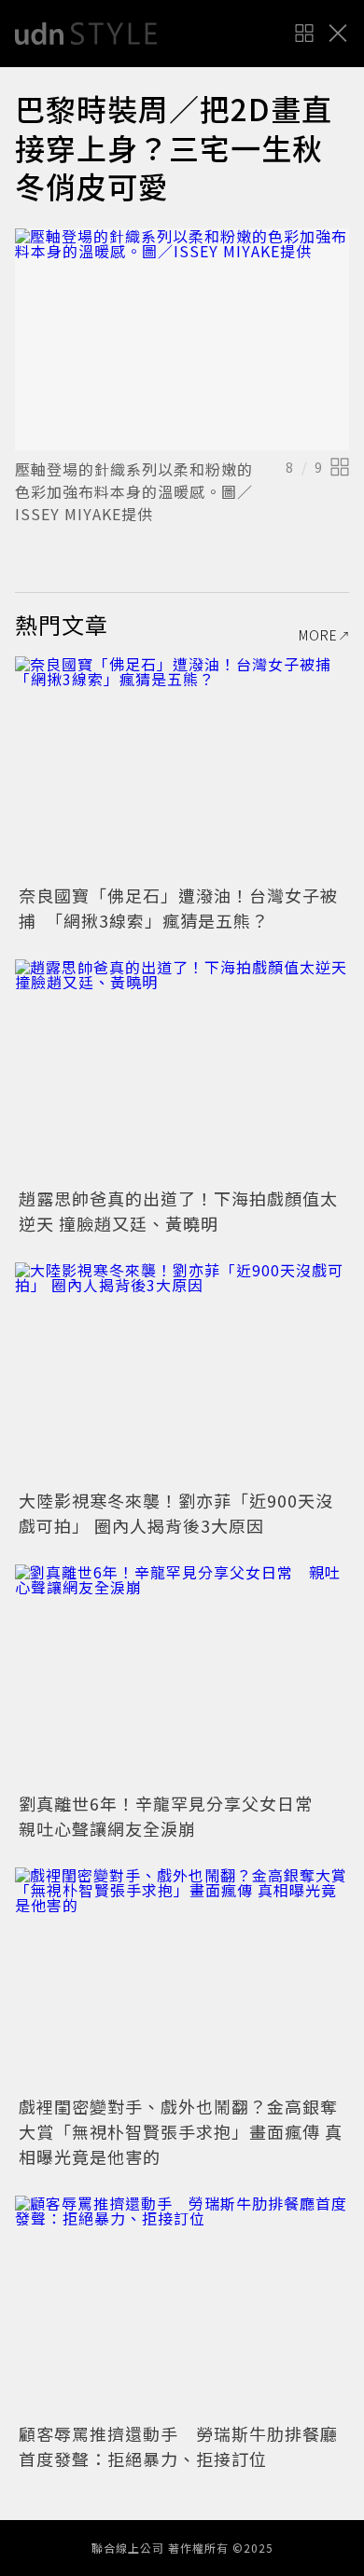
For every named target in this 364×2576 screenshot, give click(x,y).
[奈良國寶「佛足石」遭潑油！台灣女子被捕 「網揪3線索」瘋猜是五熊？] (182, 768)
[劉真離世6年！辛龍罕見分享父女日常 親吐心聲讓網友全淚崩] (182, 1676)
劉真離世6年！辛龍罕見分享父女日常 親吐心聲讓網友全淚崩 (175, 1816)
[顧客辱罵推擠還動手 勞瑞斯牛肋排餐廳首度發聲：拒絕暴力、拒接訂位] (182, 2307)
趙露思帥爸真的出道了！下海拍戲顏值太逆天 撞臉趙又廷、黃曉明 (178, 1211)
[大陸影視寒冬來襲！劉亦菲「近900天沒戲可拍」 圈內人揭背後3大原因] (182, 1374)
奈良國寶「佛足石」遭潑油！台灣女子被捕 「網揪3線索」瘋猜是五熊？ (178, 908)
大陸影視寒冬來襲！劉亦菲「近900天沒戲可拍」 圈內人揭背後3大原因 (176, 1513)
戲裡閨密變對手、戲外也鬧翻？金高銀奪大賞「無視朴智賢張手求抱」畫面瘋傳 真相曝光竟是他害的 (181, 2131)
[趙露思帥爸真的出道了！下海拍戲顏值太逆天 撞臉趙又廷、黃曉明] (182, 1071)
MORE (318, 635)
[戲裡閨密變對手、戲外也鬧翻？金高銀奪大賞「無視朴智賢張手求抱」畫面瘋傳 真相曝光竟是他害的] (182, 1979)
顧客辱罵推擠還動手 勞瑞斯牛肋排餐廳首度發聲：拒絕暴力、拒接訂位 (178, 2446)
